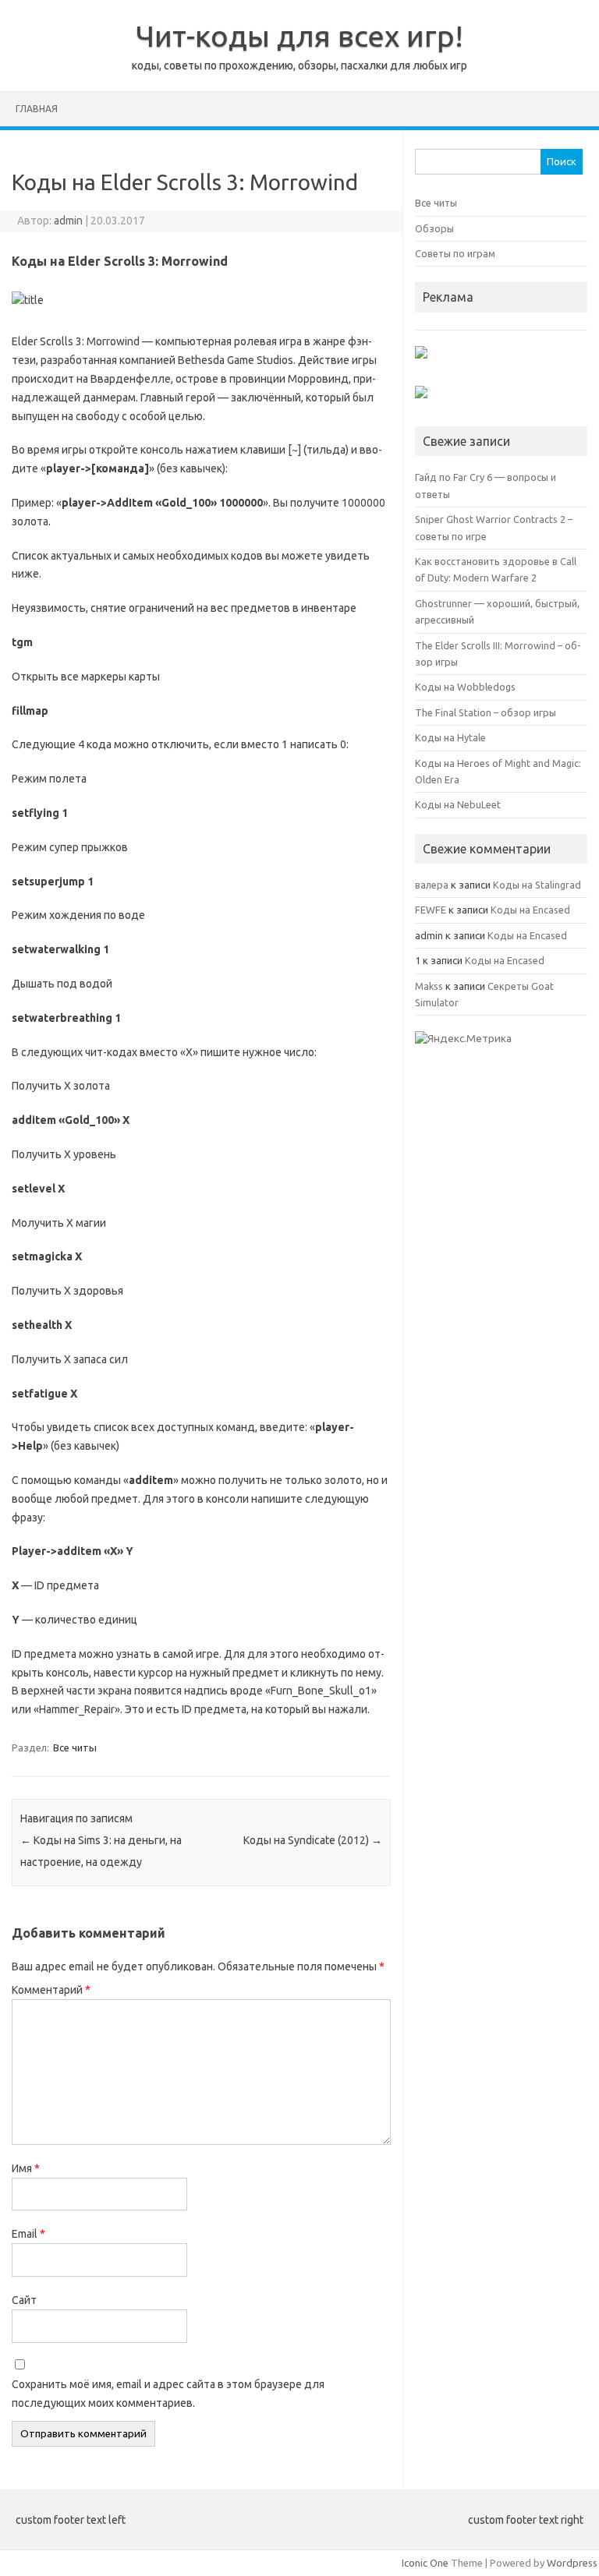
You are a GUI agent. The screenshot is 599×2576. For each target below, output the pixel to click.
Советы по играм (455, 253)
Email (28, 2234)
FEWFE (431, 910)
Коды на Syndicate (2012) (313, 1840)
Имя (26, 2168)
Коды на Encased (530, 910)
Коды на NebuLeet (458, 804)
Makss (429, 986)
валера (432, 885)
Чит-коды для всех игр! (299, 36)
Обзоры (434, 228)
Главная (37, 109)
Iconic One (425, 2563)
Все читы (75, 1747)
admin (68, 221)
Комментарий (51, 1990)
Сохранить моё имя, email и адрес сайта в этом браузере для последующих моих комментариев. (168, 2394)
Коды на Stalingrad (537, 885)
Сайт (24, 2300)
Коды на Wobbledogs (465, 687)
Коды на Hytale (450, 737)
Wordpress (572, 2563)
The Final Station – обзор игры (486, 712)
